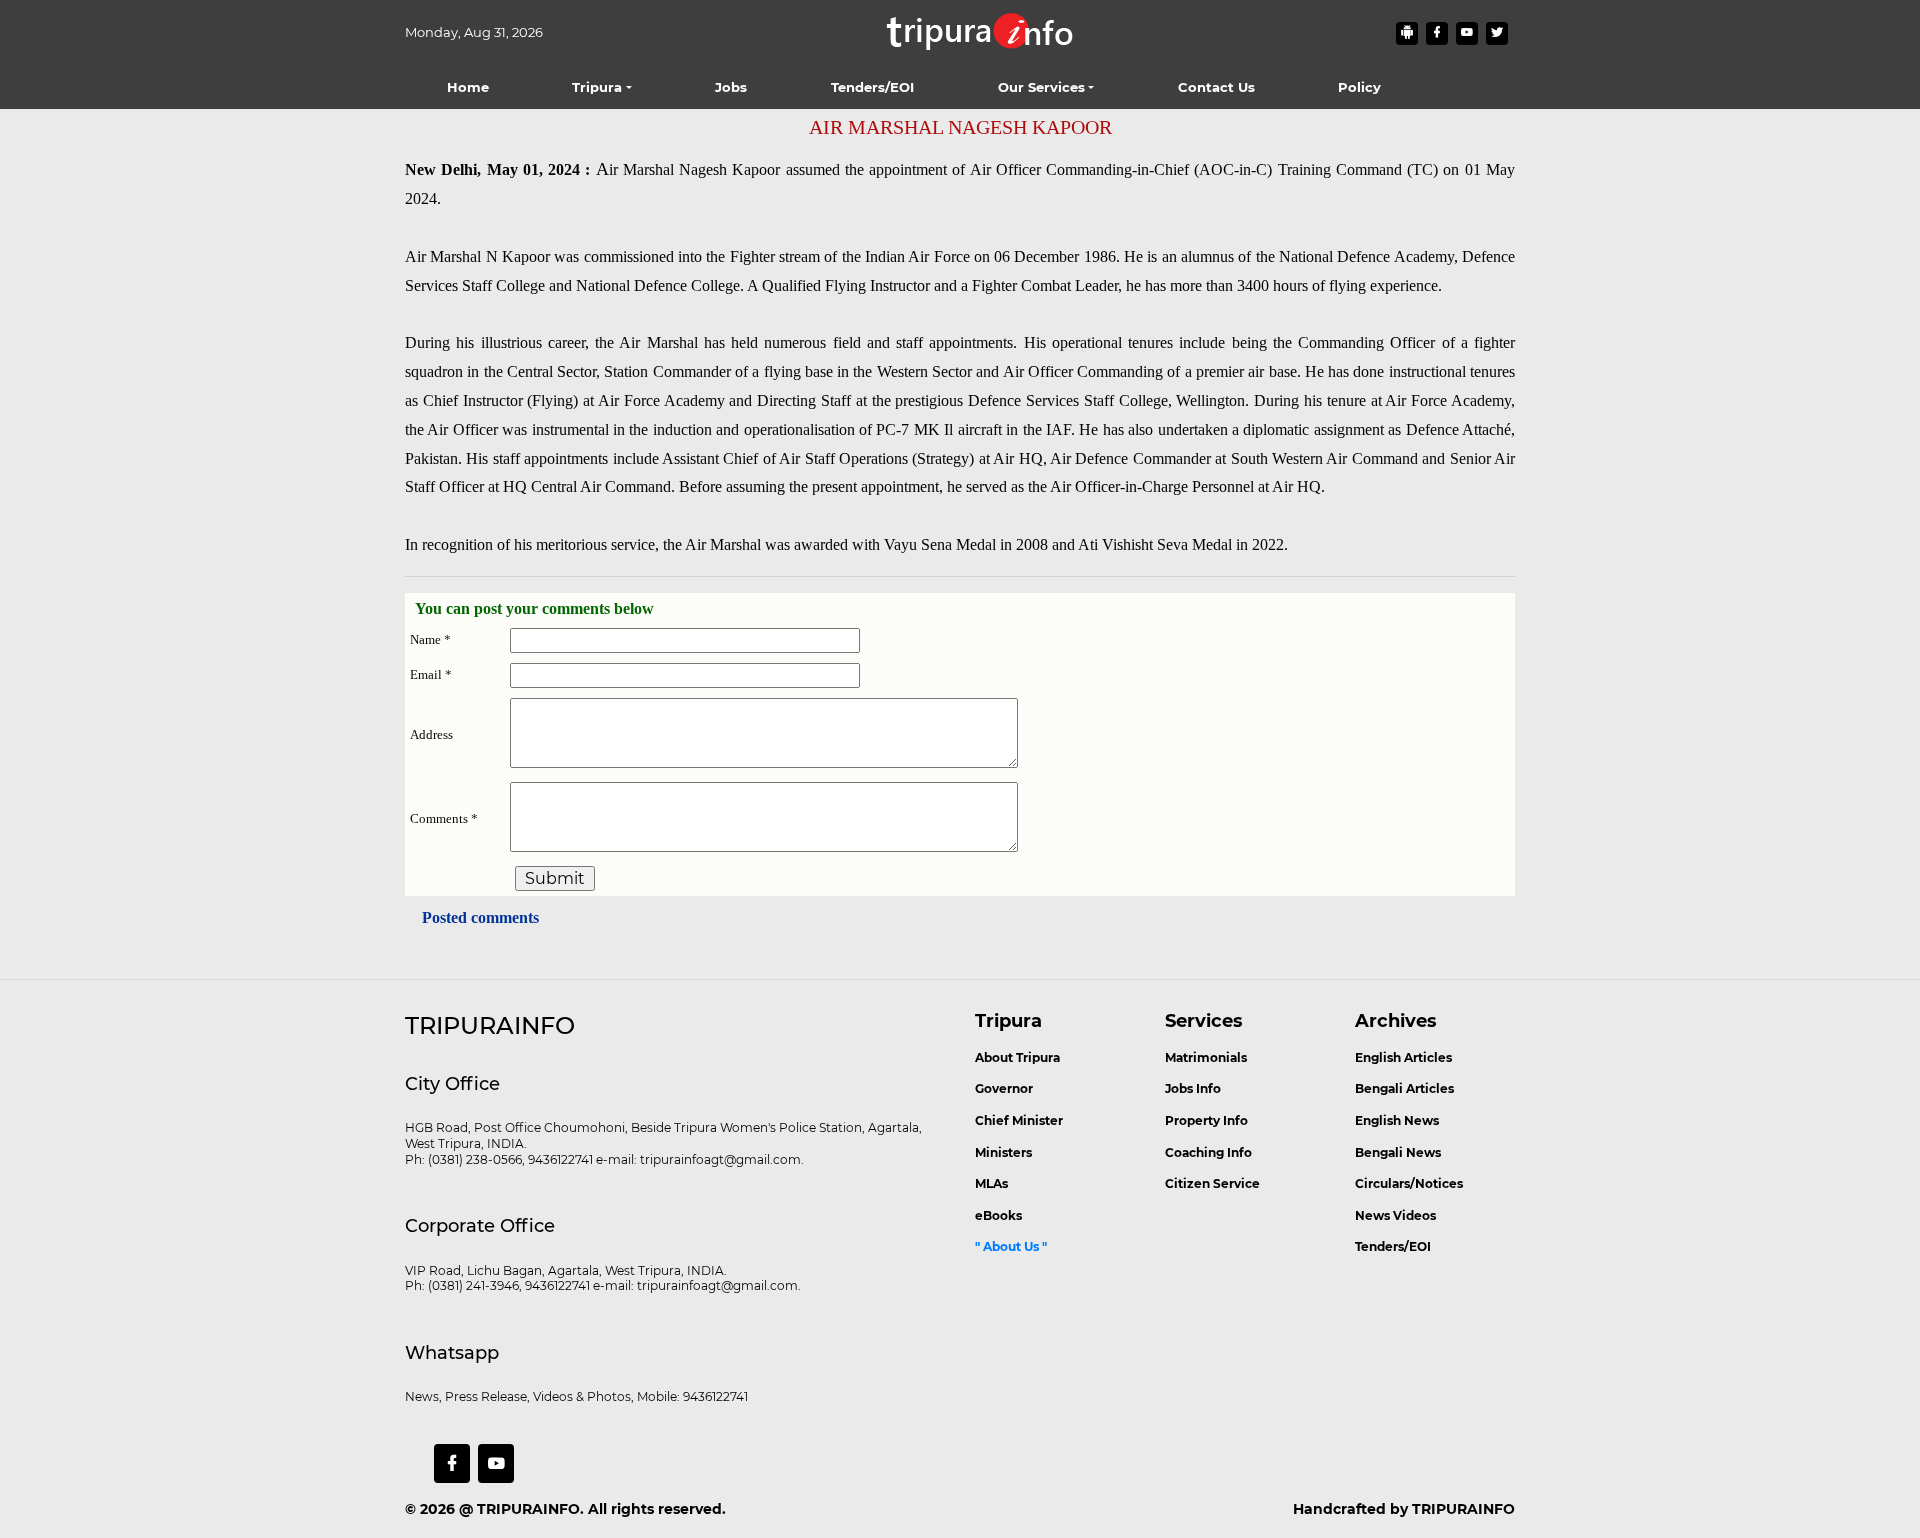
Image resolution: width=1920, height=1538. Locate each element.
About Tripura (1017, 1057)
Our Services (1041, 87)
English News (1397, 1120)
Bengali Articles (1404, 1088)
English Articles (1403, 1057)
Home (468, 87)
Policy (1359, 87)
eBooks (998, 1215)
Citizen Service (1212, 1183)
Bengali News (1398, 1152)
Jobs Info (1193, 1088)
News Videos (1395, 1215)
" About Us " (1011, 1246)
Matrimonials (1206, 1057)
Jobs (731, 87)
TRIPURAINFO (528, 1509)
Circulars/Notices (1409, 1183)
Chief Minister (1019, 1120)
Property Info (1206, 1120)
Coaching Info (1208, 1152)
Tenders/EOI (872, 87)
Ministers (1003, 1152)
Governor (1004, 1088)
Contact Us (1216, 87)
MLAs (991, 1183)
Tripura (597, 87)
